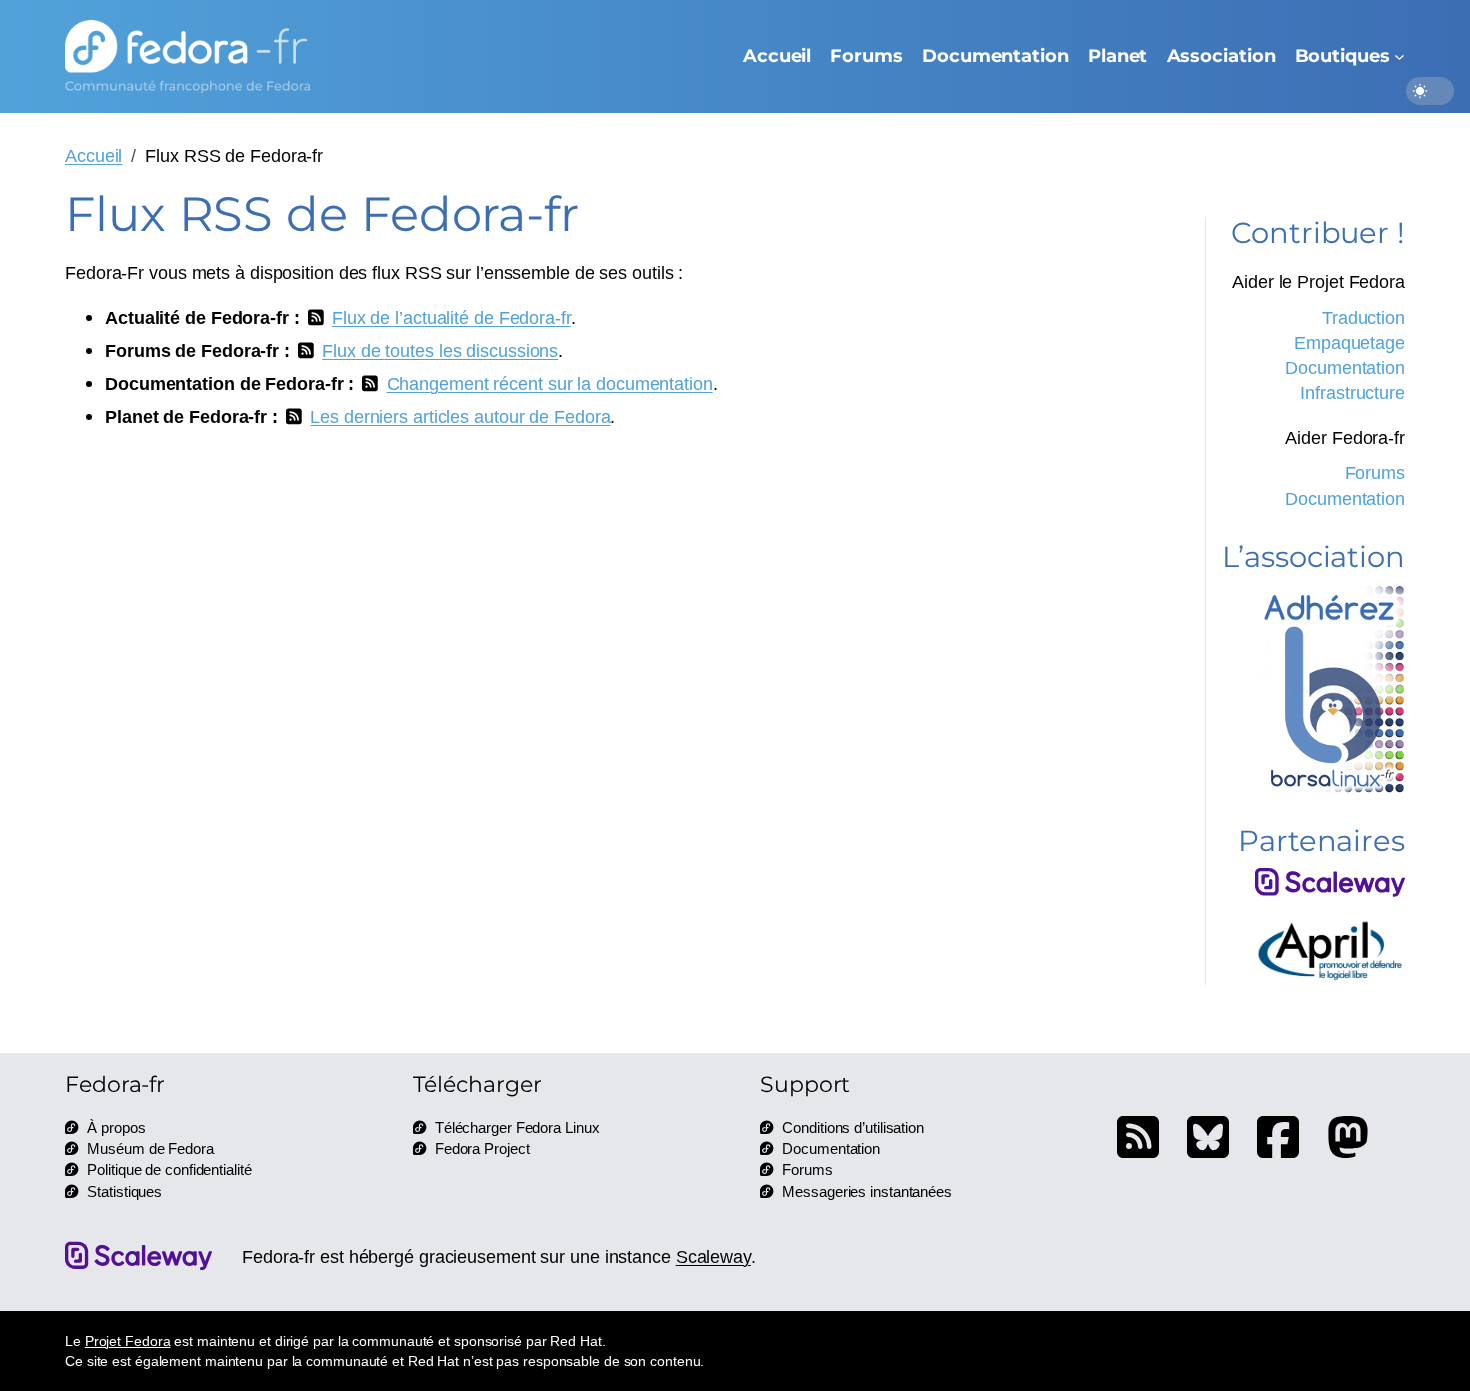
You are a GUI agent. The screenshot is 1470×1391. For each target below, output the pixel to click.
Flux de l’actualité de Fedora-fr (451, 317)
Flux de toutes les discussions (440, 350)
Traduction (1363, 317)
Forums (1375, 472)
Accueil (93, 155)
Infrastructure (1352, 392)
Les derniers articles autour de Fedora (460, 416)
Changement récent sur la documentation (550, 383)
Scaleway (713, 1256)
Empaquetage (1349, 342)
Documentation (1345, 367)
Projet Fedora (128, 1340)
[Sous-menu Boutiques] (1399, 56)
